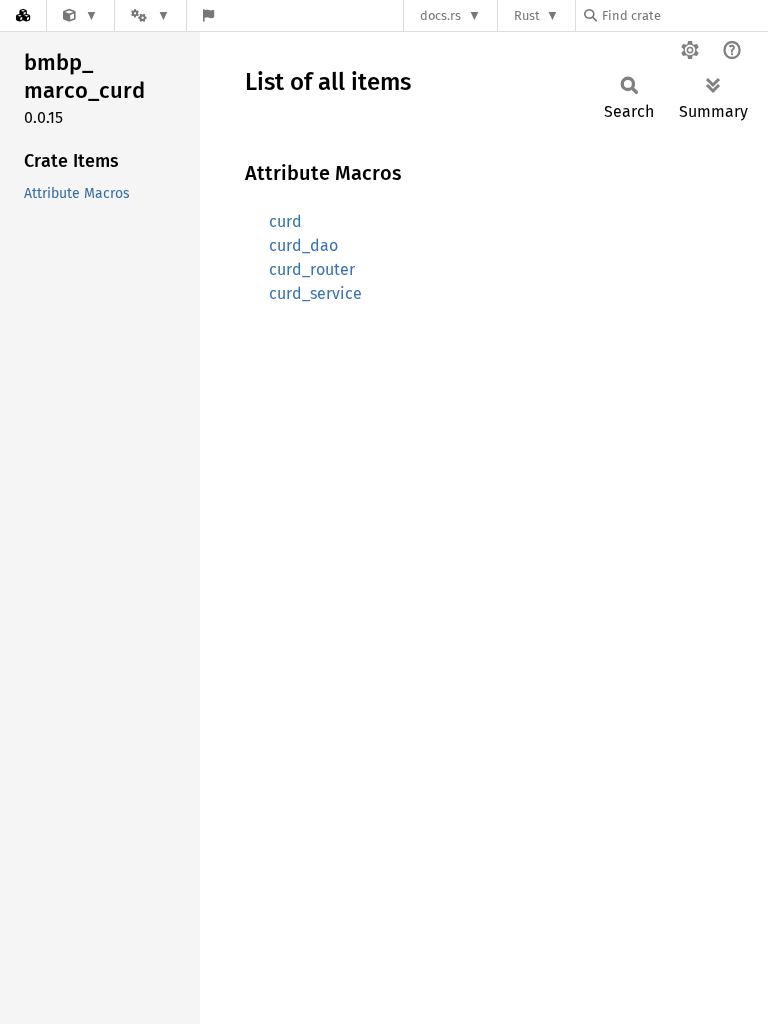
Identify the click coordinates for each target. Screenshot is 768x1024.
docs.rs (440, 15)
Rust (527, 15)
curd (285, 221)
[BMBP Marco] (80, 15)
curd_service (315, 293)
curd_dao (303, 245)
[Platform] (150, 15)
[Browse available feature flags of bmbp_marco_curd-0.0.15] (208, 15)
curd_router (312, 269)
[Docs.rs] (23, 15)
